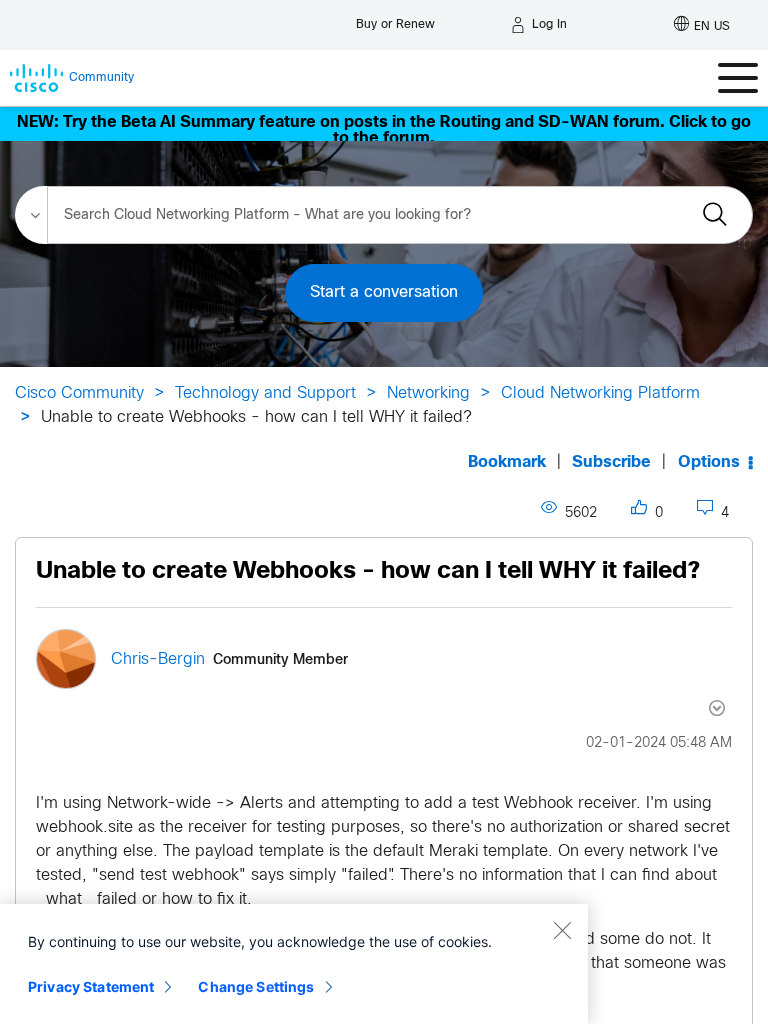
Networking (428, 393)
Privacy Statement (91, 986)
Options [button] (709, 462)
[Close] (562, 930)
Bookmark (507, 462)
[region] (294, 964)
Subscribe (611, 462)
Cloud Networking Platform (600, 393)
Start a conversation (384, 292)
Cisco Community (79, 393)
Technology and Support (265, 393)
